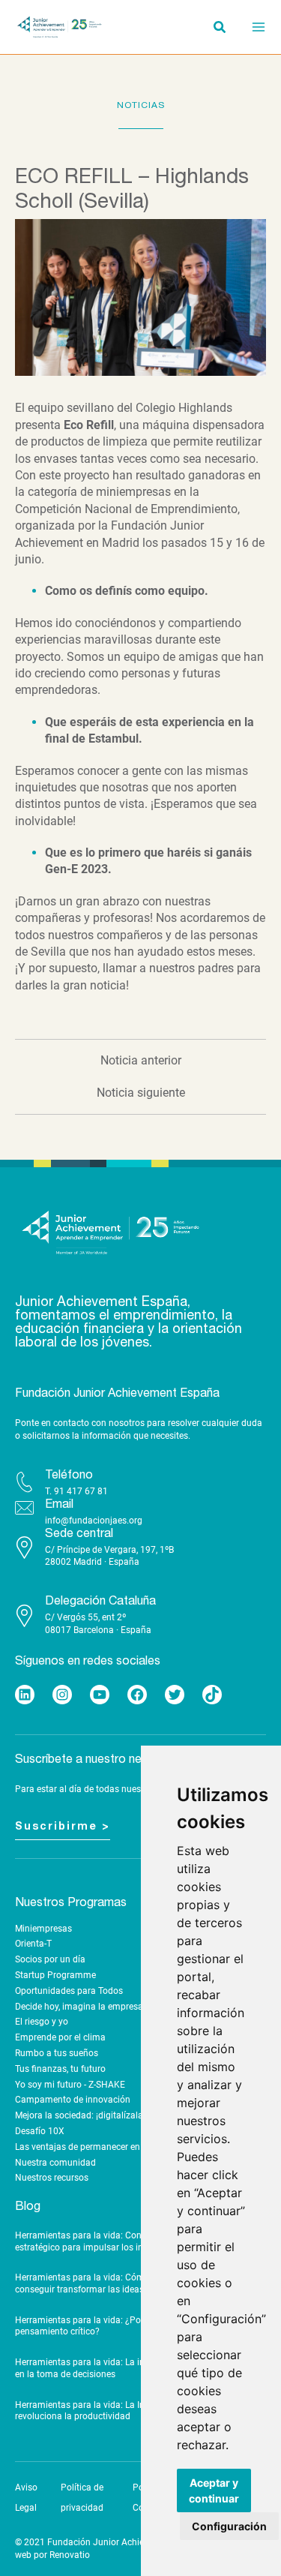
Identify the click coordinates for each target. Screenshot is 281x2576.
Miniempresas (43, 1929)
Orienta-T (33, 1944)
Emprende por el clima (60, 2037)
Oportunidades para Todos (69, 1991)
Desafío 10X (40, 2131)
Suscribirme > (63, 1827)
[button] (220, 29)
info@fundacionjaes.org (94, 1521)
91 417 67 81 (81, 1491)
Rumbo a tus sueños (57, 2053)
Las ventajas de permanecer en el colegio (98, 2147)
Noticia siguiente (141, 1093)
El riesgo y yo (42, 2022)
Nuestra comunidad (55, 2163)
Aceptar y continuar (214, 2490)
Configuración (229, 2526)
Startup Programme (55, 1975)
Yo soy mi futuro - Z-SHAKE (70, 2085)
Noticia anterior (141, 1061)
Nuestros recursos (52, 2178)
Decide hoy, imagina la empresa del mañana (105, 2007)
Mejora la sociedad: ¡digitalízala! (80, 2115)
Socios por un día (50, 1959)
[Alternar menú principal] (254, 27)
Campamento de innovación (73, 2100)
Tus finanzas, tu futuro (60, 2069)
